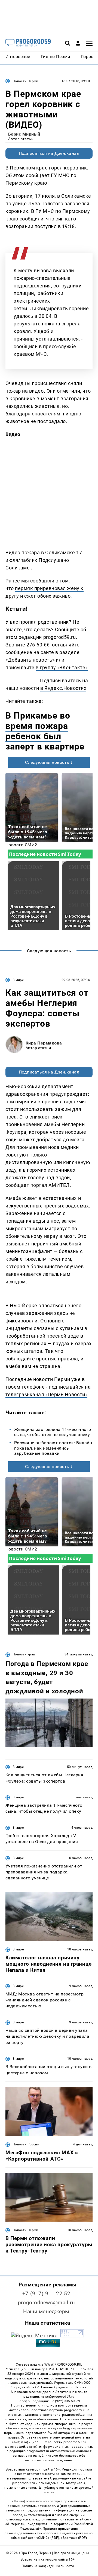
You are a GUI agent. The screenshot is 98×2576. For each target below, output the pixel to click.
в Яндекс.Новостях (63, 688)
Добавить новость (30, 660)
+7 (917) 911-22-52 (46, 2294)
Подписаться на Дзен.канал (49, 153)
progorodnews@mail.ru (46, 2303)
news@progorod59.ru (58, 2396)
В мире (18, 980)
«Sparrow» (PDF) (74, 2538)
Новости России (26, 2144)
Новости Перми (25, 81)
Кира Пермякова (44, 1043)
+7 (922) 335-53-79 (65, 2401)
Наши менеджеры (46, 2311)
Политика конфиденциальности (48, 2566)
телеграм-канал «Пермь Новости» (46, 1394)
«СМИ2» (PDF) (48, 2538)
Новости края (24, 1654)
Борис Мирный (24, 134)
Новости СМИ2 (21, 845)
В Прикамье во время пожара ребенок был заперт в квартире (45, 731)
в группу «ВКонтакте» (62, 667)
